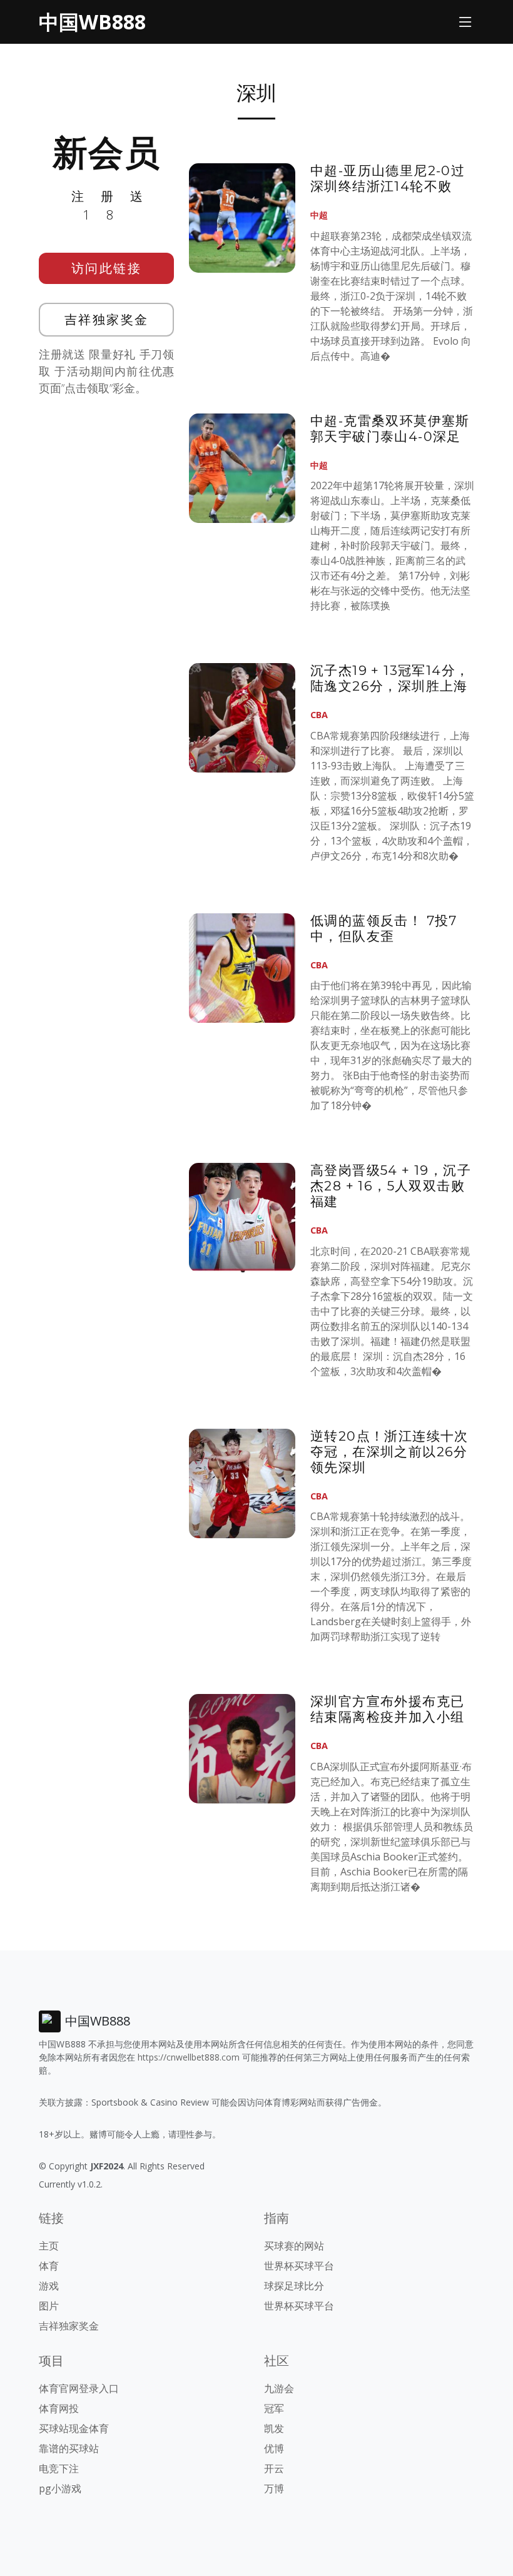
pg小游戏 (60, 2488)
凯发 (274, 2428)
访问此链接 (107, 268)
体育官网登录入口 (79, 2388)
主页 (49, 2246)
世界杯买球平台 (299, 2266)
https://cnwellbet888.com (189, 2057)
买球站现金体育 (74, 2428)
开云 (274, 2468)
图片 (49, 2306)
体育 (49, 2266)
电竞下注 (59, 2468)
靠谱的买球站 (69, 2448)
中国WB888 (92, 22)
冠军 (274, 2408)
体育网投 (59, 2408)
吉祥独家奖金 (107, 319)
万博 (274, 2488)
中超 (319, 215)
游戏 (49, 2286)
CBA (319, 715)
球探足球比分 (294, 2286)
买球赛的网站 (294, 2246)
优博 (274, 2448)
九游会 (279, 2388)
